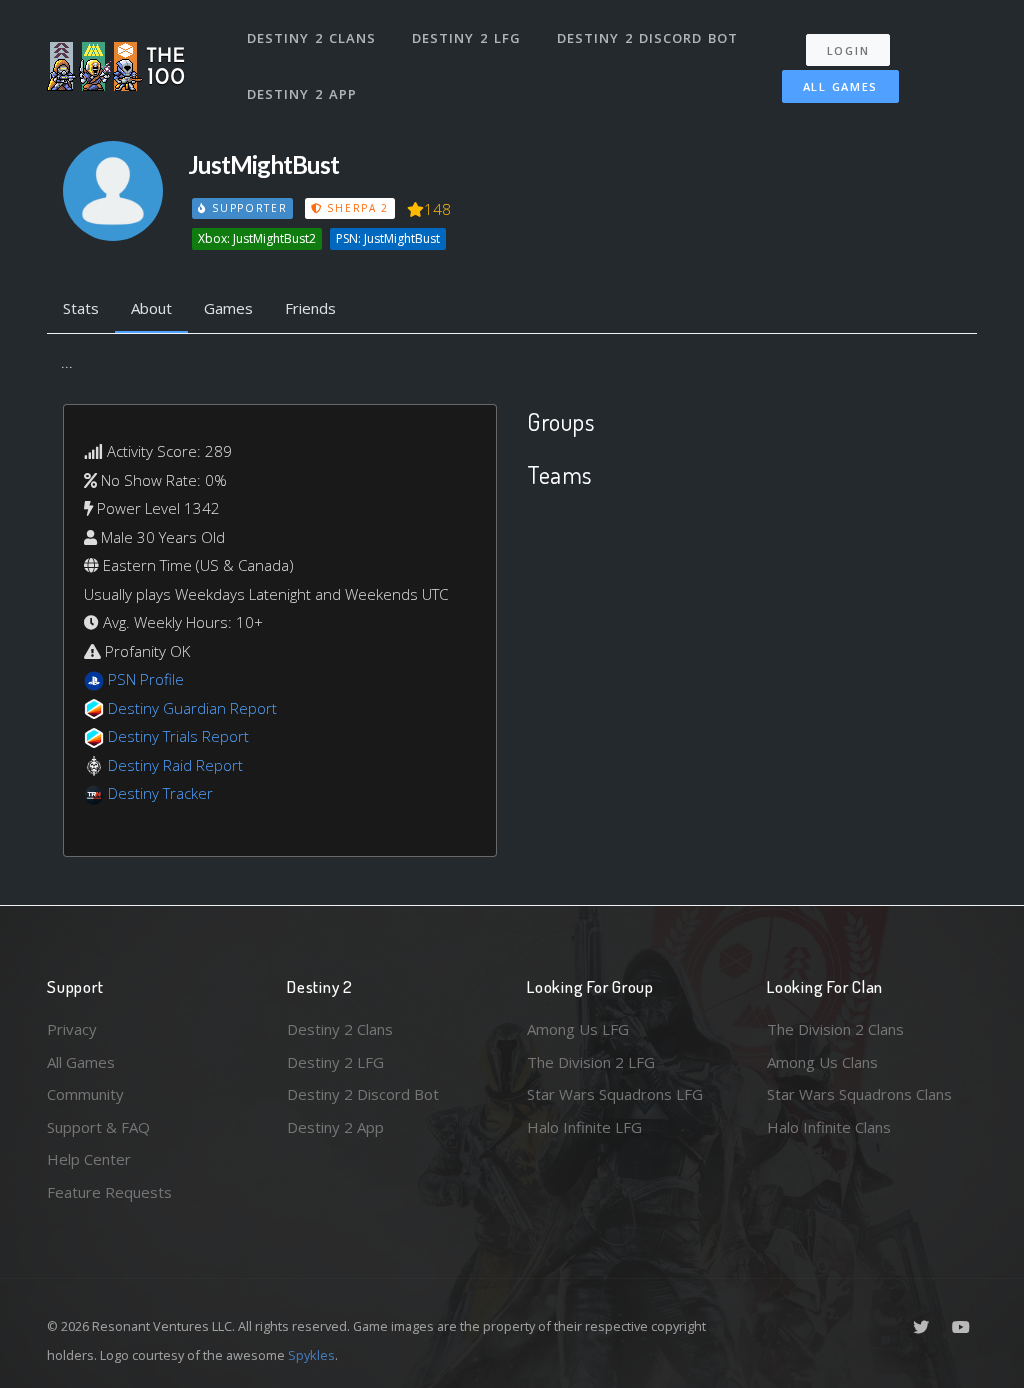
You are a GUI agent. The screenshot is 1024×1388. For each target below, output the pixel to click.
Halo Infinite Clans (829, 1127)
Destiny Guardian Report (192, 708)
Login (848, 50)
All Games (840, 86)
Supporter (247, 208)
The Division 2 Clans (835, 1029)
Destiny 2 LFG (466, 38)
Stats (81, 308)
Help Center (89, 1159)
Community (85, 1094)
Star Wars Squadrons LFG (615, 1094)
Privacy (72, 1029)
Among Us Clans (822, 1062)
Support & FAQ (98, 1127)
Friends (310, 308)
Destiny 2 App (302, 94)
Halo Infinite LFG (584, 1127)
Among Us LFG (578, 1029)
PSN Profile (146, 679)
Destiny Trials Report (178, 736)
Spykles (311, 1355)
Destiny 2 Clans (311, 38)
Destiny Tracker (160, 793)
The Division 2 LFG (591, 1062)
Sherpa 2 (356, 208)
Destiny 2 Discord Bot (647, 38)
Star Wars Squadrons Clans (859, 1094)
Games (228, 308)
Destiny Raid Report (175, 765)
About (151, 308)
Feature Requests (109, 1192)
